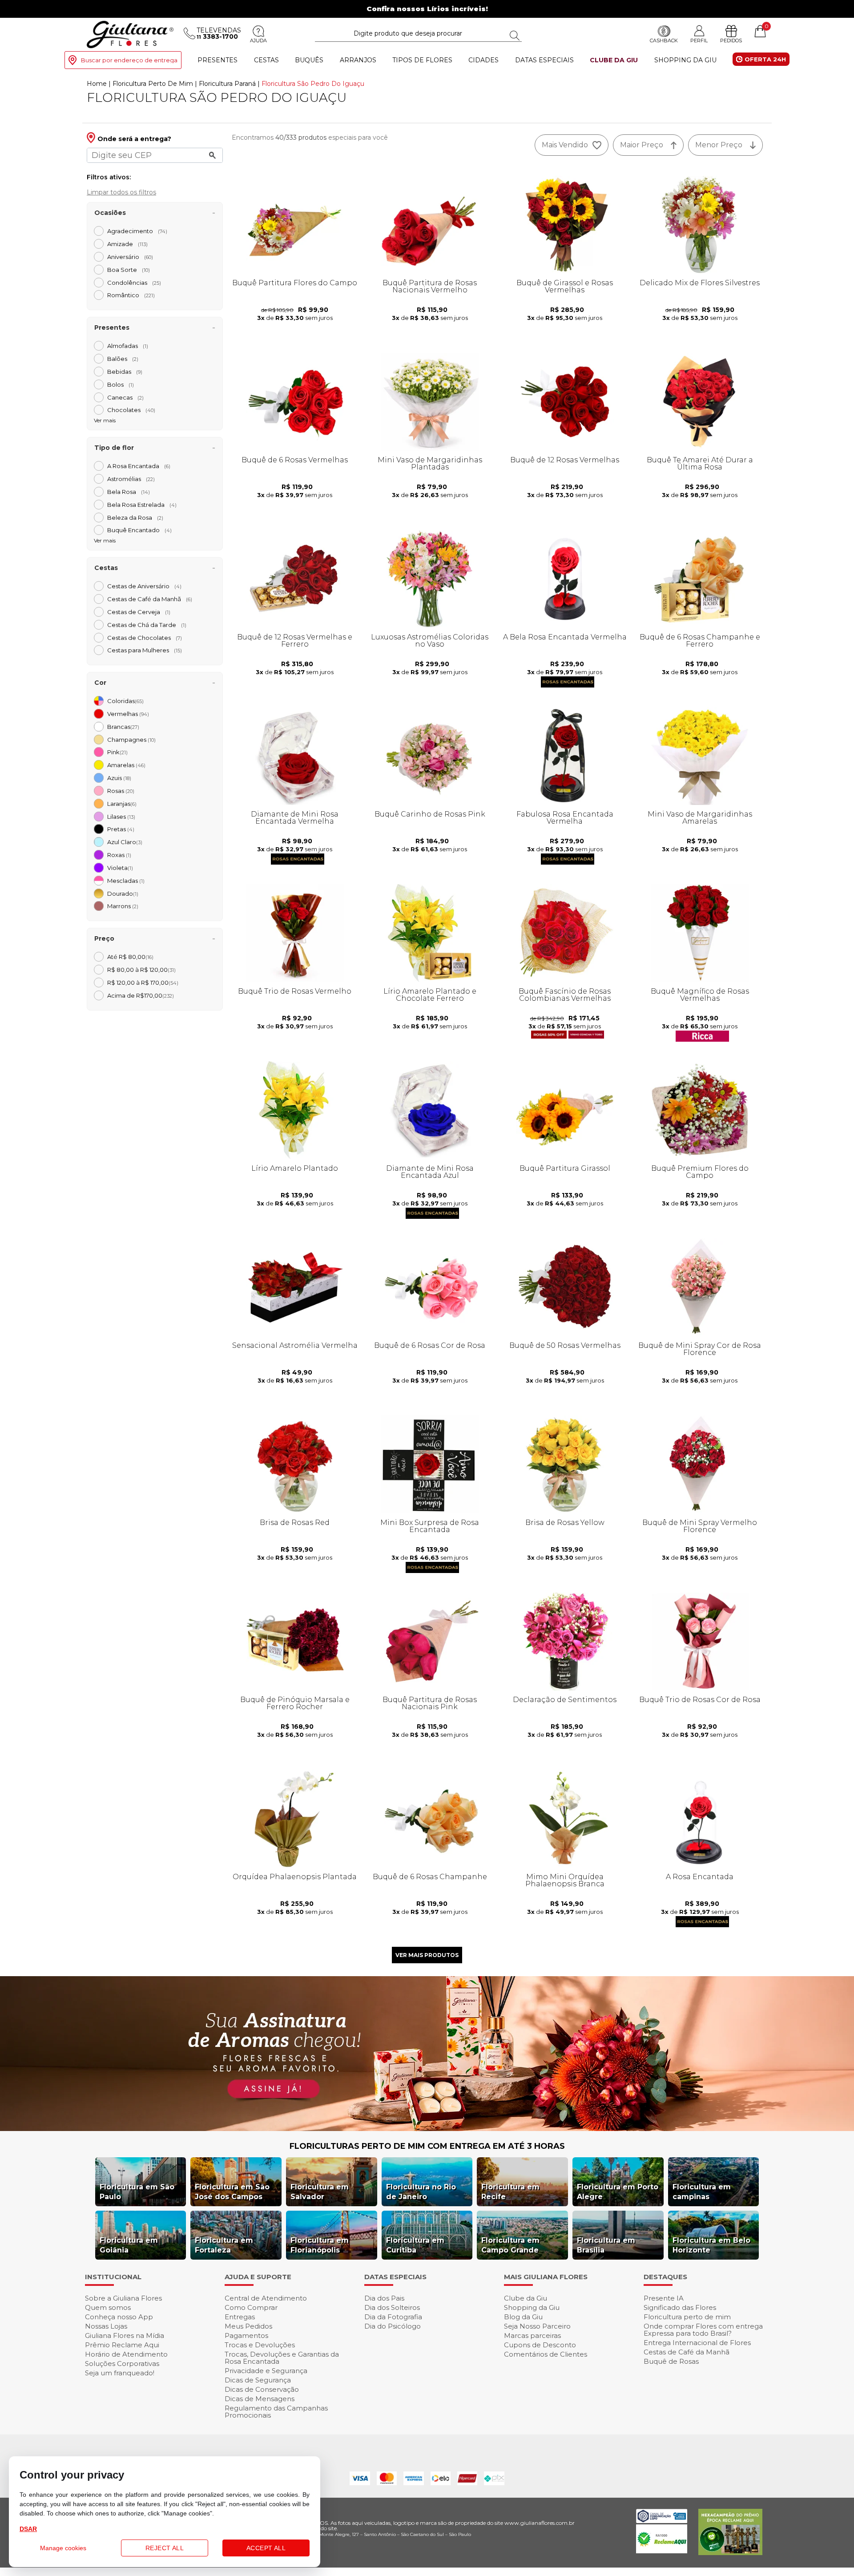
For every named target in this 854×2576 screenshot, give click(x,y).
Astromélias (131, 479)
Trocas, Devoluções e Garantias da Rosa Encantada (282, 2358)
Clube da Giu (614, 60)
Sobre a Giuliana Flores (123, 2298)
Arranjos (358, 60)
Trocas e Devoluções (260, 2345)
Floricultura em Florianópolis (320, 2245)
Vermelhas (128, 714)
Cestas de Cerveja (139, 612)
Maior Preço (642, 145)
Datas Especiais (544, 60)
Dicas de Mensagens (260, 2399)
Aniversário (130, 257)
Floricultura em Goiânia (129, 2245)
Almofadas (128, 346)
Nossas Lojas (106, 2326)
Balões (123, 359)
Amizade (127, 244)
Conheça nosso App (119, 2317)
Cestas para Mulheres (145, 650)
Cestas (266, 60)
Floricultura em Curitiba (415, 2245)
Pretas (121, 829)
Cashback (664, 40)
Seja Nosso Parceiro (537, 2326)
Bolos (121, 384)
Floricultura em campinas (702, 2192)
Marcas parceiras (532, 2335)
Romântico (131, 295)
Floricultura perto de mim (687, 2317)
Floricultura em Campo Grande (510, 2245)
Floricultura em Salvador (320, 2192)
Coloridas (125, 701)
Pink (117, 752)
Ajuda (258, 40)
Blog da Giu (523, 2317)
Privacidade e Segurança (266, 2371)
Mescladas (126, 881)
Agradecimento (137, 231)
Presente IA (664, 2298)
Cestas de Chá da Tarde (147, 625)
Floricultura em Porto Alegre (618, 2192)
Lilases (121, 817)
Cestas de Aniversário (144, 586)
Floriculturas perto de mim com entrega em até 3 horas (427, 2146)
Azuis (119, 778)
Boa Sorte (129, 270)
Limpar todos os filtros (121, 192)
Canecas (125, 397)
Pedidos (731, 40)
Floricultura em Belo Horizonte (711, 2245)
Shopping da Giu (685, 60)
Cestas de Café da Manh (150, 599)
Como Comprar (251, 2307)
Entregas (240, 2317)
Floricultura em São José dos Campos (232, 2192)
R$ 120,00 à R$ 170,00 (143, 983)
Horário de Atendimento (126, 2354)
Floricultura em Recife (510, 2192)
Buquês (309, 60)
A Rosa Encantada (139, 466)
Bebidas (125, 372)
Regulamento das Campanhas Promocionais (276, 2412)
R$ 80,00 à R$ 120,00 (141, 970)
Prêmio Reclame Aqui (122, 2345)
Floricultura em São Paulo (137, 2192)
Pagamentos (246, 2335)
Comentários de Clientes (546, 2354)
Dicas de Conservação (262, 2389)
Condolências (134, 283)
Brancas (123, 727)
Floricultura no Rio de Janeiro (421, 2192)
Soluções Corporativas (122, 2364)
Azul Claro (125, 842)
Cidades (483, 60)
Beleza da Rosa (135, 518)
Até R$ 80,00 (130, 957)
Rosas (121, 791)
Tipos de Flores (422, 60)
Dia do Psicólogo (393, 2326)
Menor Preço (719, 145)
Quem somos (108, 2307)
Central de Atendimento (266, 2298)
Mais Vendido (565, 145)
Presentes (218, 60)
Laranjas (122, 804)
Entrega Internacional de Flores (697, 2343)
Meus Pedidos (248, 2326)
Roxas (119, 855)
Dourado (123, 894)
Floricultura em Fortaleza (224, 2245)
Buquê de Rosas (671, 2361)
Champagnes (131, 740)
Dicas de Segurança (258, 2380)
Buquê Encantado (139, 530)
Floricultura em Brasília (606, 2245)
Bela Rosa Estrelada (142, 505)
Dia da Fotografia (393, 2317)
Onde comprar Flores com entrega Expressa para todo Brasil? (703, 2330)
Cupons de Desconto (540, 2345)
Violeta (120, 868)
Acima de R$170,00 (141, 995)
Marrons (123, 906)
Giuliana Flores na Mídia (125, 2335)
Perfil (699, 40)
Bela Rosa (129, 492)
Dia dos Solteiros (392, 2307)
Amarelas (126, 765)
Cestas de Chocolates (145, 638)
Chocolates (131, 410)
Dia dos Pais (384, 2298)
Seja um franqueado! (120, 2373)
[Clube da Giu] (427, 2129)
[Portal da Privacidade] (662, 2521)
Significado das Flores (680, 2307)
